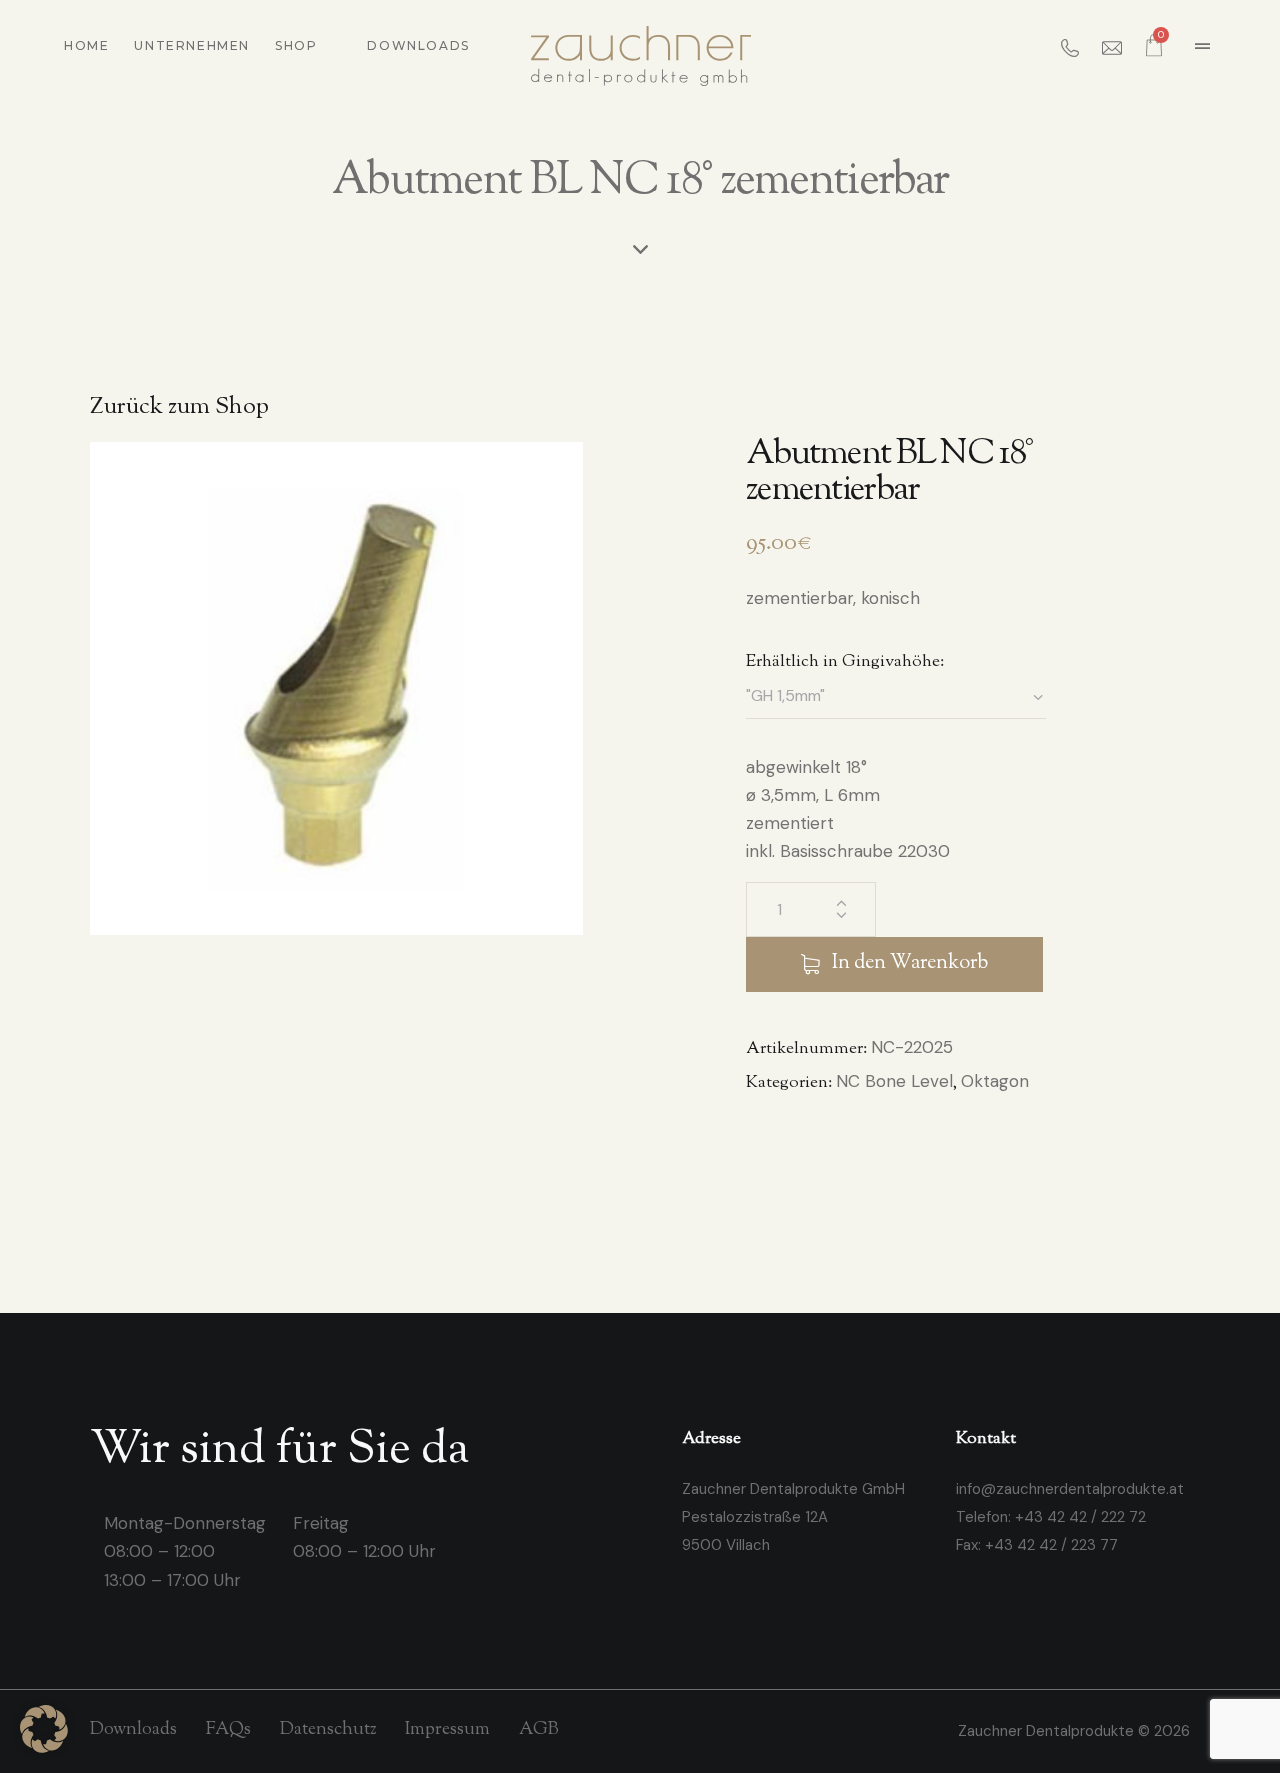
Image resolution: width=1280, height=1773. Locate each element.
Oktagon (995, 1081)
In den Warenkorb (910, 963)
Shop (296, 45)
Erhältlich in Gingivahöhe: (845, 662)
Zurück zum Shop (179, 407)
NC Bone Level (894, 1081)
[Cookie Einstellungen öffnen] (44, 1747)
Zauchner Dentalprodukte (1048, 1731)
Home (86, 45)
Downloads (418, 45)
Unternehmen (192, 45)
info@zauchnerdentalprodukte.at (1070, 1489)
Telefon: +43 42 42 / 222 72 (1051, 1517)
